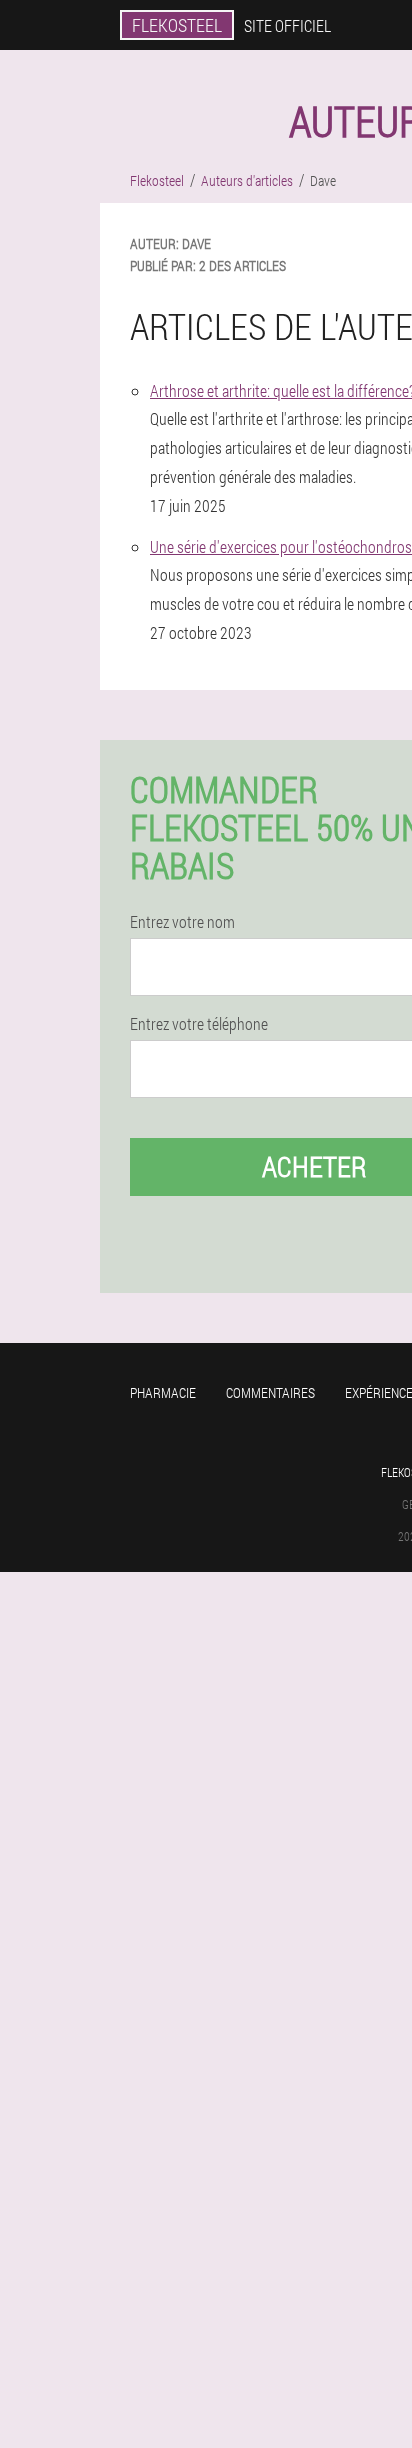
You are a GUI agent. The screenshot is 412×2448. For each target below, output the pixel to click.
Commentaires (270, 1392)
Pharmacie (163, 1392)
